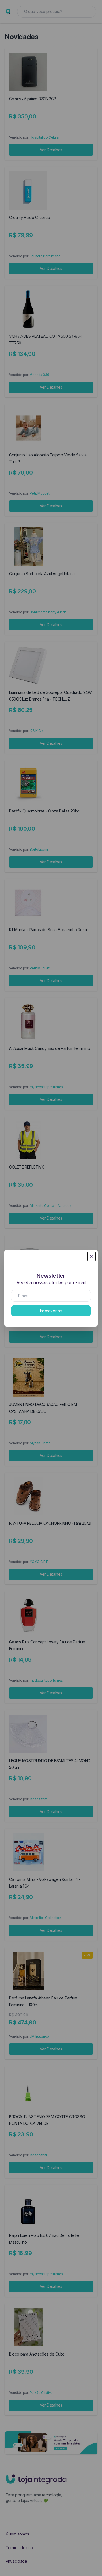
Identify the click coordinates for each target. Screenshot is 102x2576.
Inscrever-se (51, 1311)
